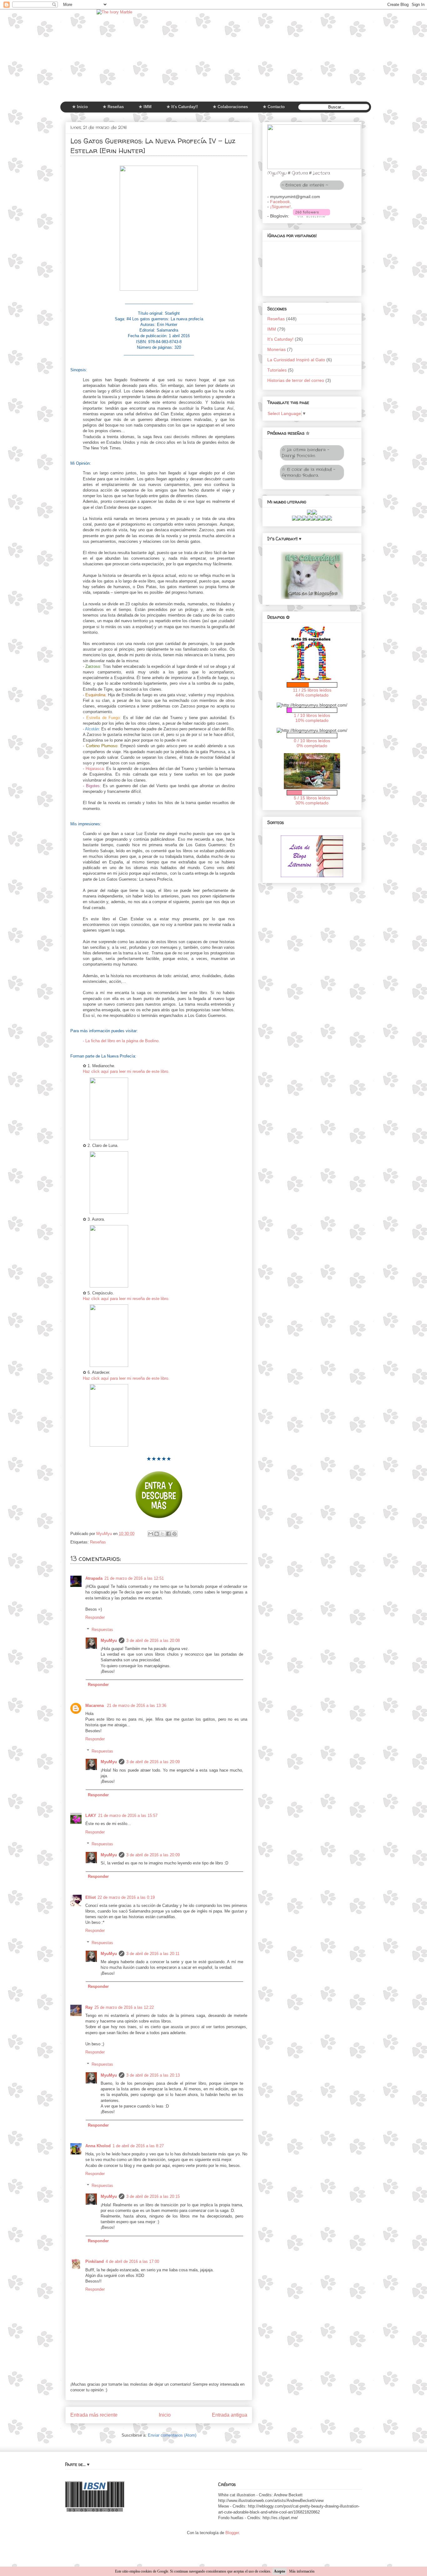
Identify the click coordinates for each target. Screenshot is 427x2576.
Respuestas (102, 1630)
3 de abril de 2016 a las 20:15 (153, 2196)
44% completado (312, 695)
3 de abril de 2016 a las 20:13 (153, 2075)
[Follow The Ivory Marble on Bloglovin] (311, 216)
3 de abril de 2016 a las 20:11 (153, 1954)
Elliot (90, 1897)
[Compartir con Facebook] (168, 1534)
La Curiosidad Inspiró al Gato (296, 360)
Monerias (276, 349)
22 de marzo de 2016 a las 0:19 (126, 1897)
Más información (302, 2571)
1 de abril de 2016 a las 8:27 (138, 2146)
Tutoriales (277, 370)
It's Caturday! (280, 339)
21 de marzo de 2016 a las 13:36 (137, 1706)
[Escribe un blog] (157, 1534)
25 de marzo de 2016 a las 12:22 (124, 2007)
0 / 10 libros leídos (312, 741)
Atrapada (94, 1578)
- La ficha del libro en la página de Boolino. (121, 1041)
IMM (272, 329)
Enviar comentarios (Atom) (172, 2435)
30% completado (312, 803)
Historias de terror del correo (296, 380)
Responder (95, 1617)
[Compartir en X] (163, 1534)
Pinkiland (95, 2261)
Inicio (165, 2415)
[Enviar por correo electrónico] (151, 1534)
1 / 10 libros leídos (312, 715)
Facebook (280, 202)
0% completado (312, 746)
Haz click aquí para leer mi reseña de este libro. (126, 1071)
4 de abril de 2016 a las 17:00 (132, 2261)
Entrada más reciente (94, 2415)
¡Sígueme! (280, 207)
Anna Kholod (98, 2146)
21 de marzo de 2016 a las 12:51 (134, 1578)
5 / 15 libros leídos (312, 798)
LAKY (91, 1816)
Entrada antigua (230, 2415)
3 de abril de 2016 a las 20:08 (153, 1641)
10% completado (312, 720)
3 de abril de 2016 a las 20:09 (153, 1762)
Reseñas (98, 1542)
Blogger (232, 2533)
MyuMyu (109, 1641)
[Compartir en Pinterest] (174, 1534)
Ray (89, 2007)
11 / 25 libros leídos (312, 690)
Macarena (95, 1706)
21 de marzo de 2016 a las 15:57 (128, 1816)
